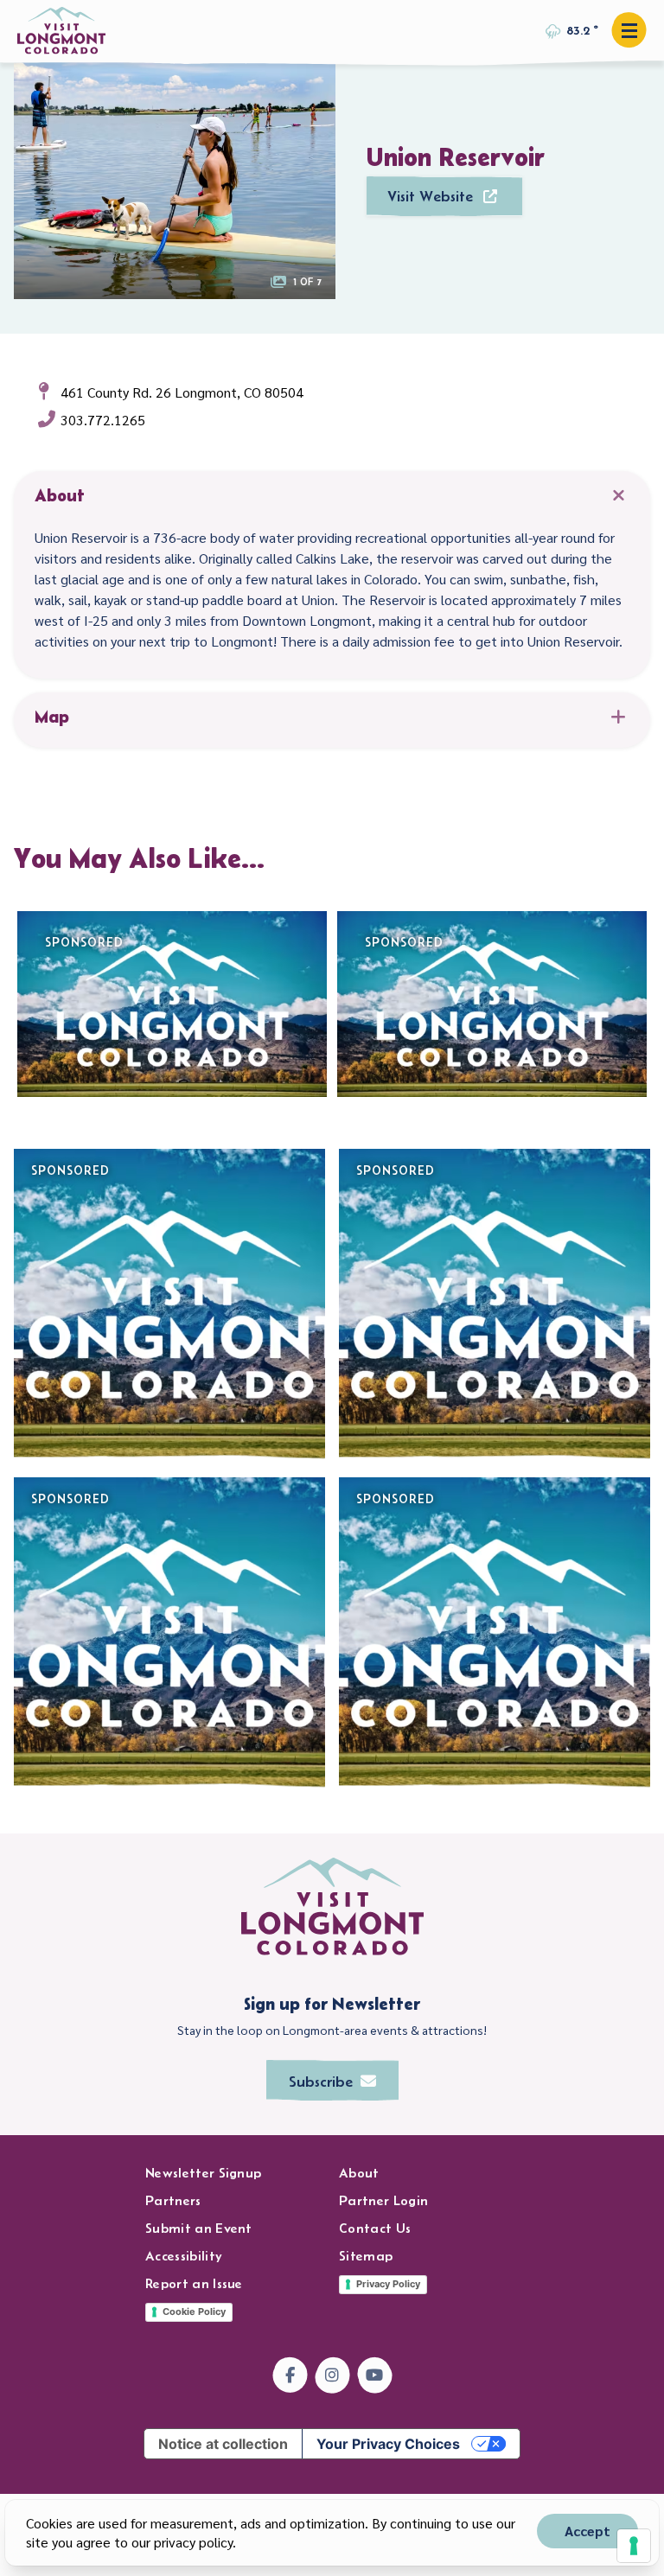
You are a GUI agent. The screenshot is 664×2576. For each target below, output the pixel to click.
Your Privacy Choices (388, 2444)
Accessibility (184, 2256)
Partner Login (383, 2200)
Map (52, 717)
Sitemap (366, 2256)
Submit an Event (199, 2228)
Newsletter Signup (203, 2173)
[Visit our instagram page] (332, 2375)
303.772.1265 (103, 420)
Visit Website (430, 196)
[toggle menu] (629, 30)
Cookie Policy (194, 2311)
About (60, 495)
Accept (587, 2531)
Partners (173, 2200)
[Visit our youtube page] (375, 2375)
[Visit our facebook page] (290, 2375)
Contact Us (375, 2228)
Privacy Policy (388, 2284)
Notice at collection (223, 2444)
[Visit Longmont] (61, 31)
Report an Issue (194, 2283)
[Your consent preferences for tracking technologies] (634, 2546)
